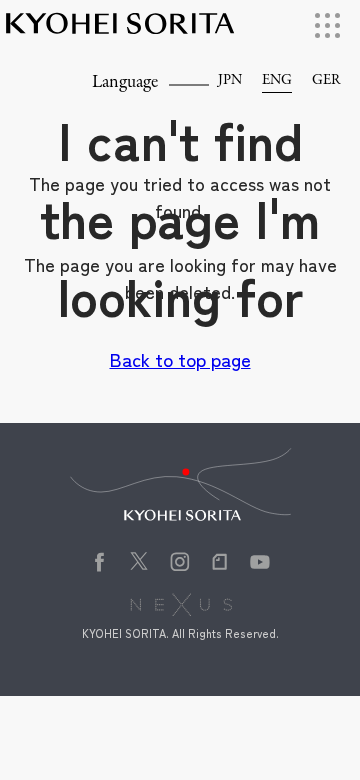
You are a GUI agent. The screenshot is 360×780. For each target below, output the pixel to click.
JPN (230, 80)
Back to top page (180, 358)
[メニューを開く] (327, 25)
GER (326, 80)
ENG (277, 80)
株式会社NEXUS (188, 607)
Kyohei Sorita (120, 32)
